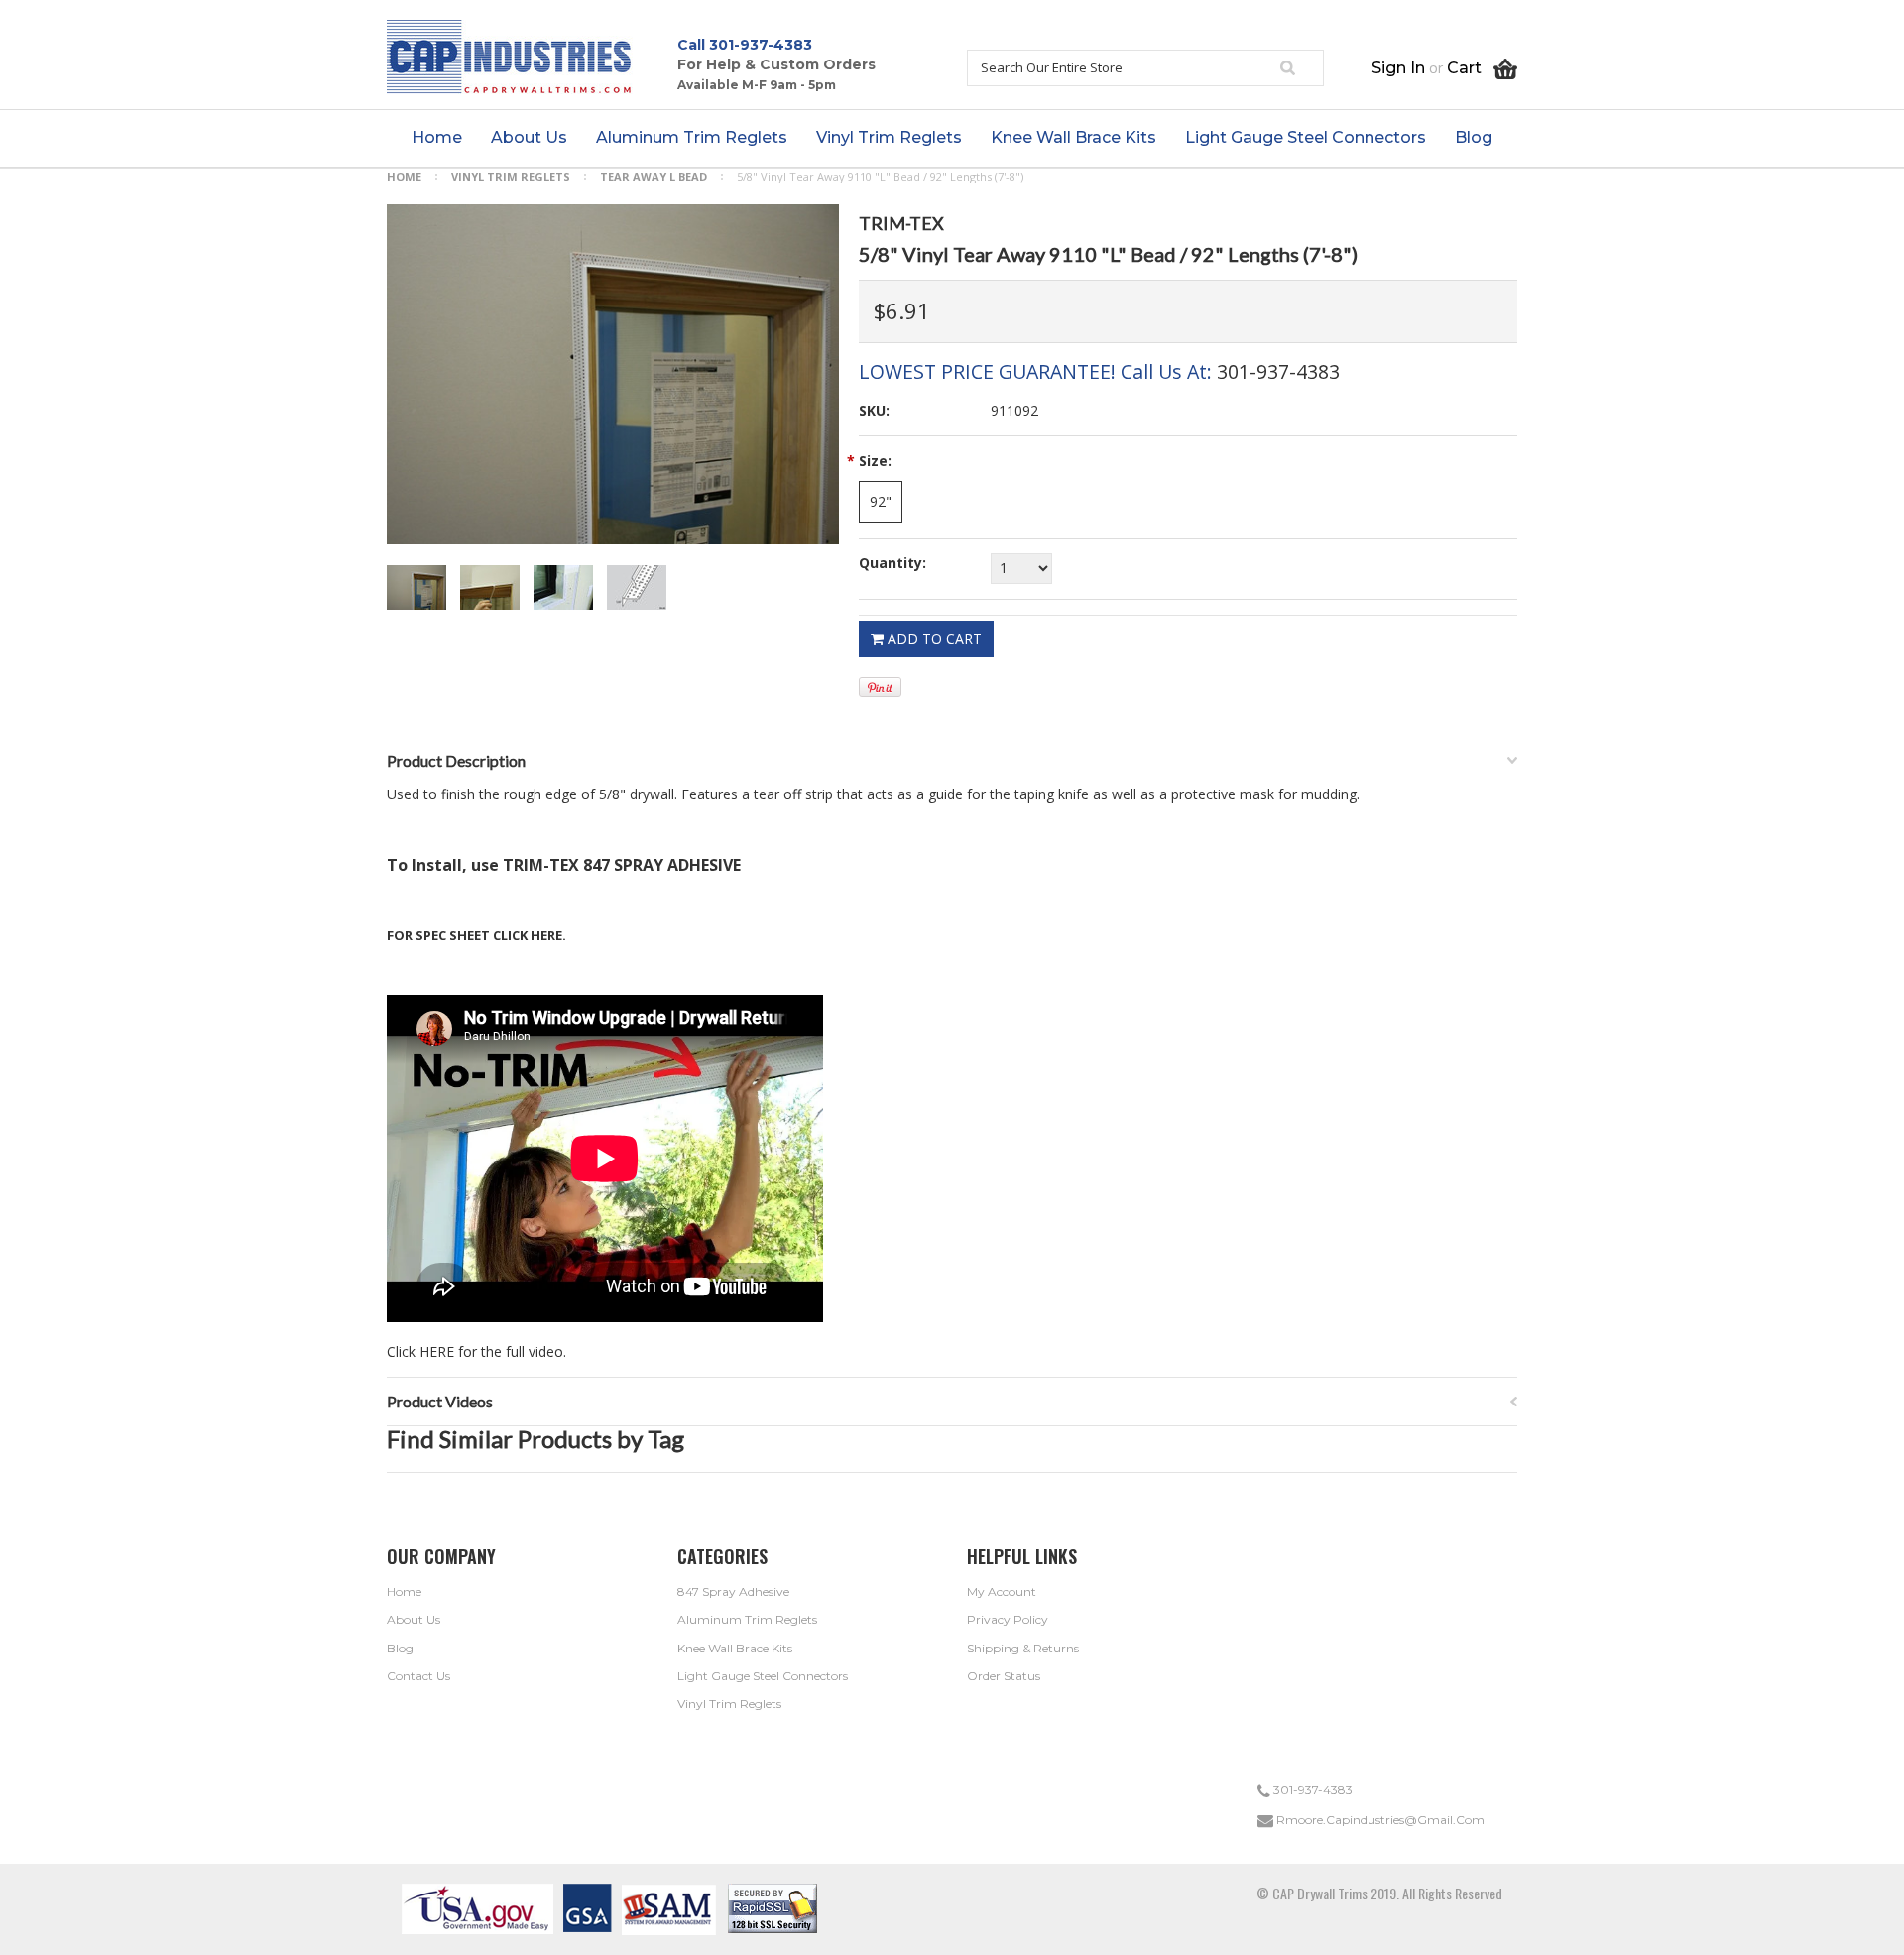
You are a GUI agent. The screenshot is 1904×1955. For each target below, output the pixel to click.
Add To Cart (933, 638)
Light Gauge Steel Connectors (763, 1676)
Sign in (1398, 68)
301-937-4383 (761, 45)
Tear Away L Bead (654, 176)
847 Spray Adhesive (733, 1591)
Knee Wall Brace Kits (735, 1648)
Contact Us (418, 1676)
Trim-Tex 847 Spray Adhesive (622, 865)
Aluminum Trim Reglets (747, 1619)
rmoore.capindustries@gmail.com (1379, 1820)
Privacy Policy (1008, 1619)
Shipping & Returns (1023, 1648)
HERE (546, 935)
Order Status (1004, 1676)
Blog (400, 1648)
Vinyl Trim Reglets (511, 176)
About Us (414, 1619)
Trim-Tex (901, 223)
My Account (1002, 1591)
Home (404, 176)
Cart (1470, 68)
